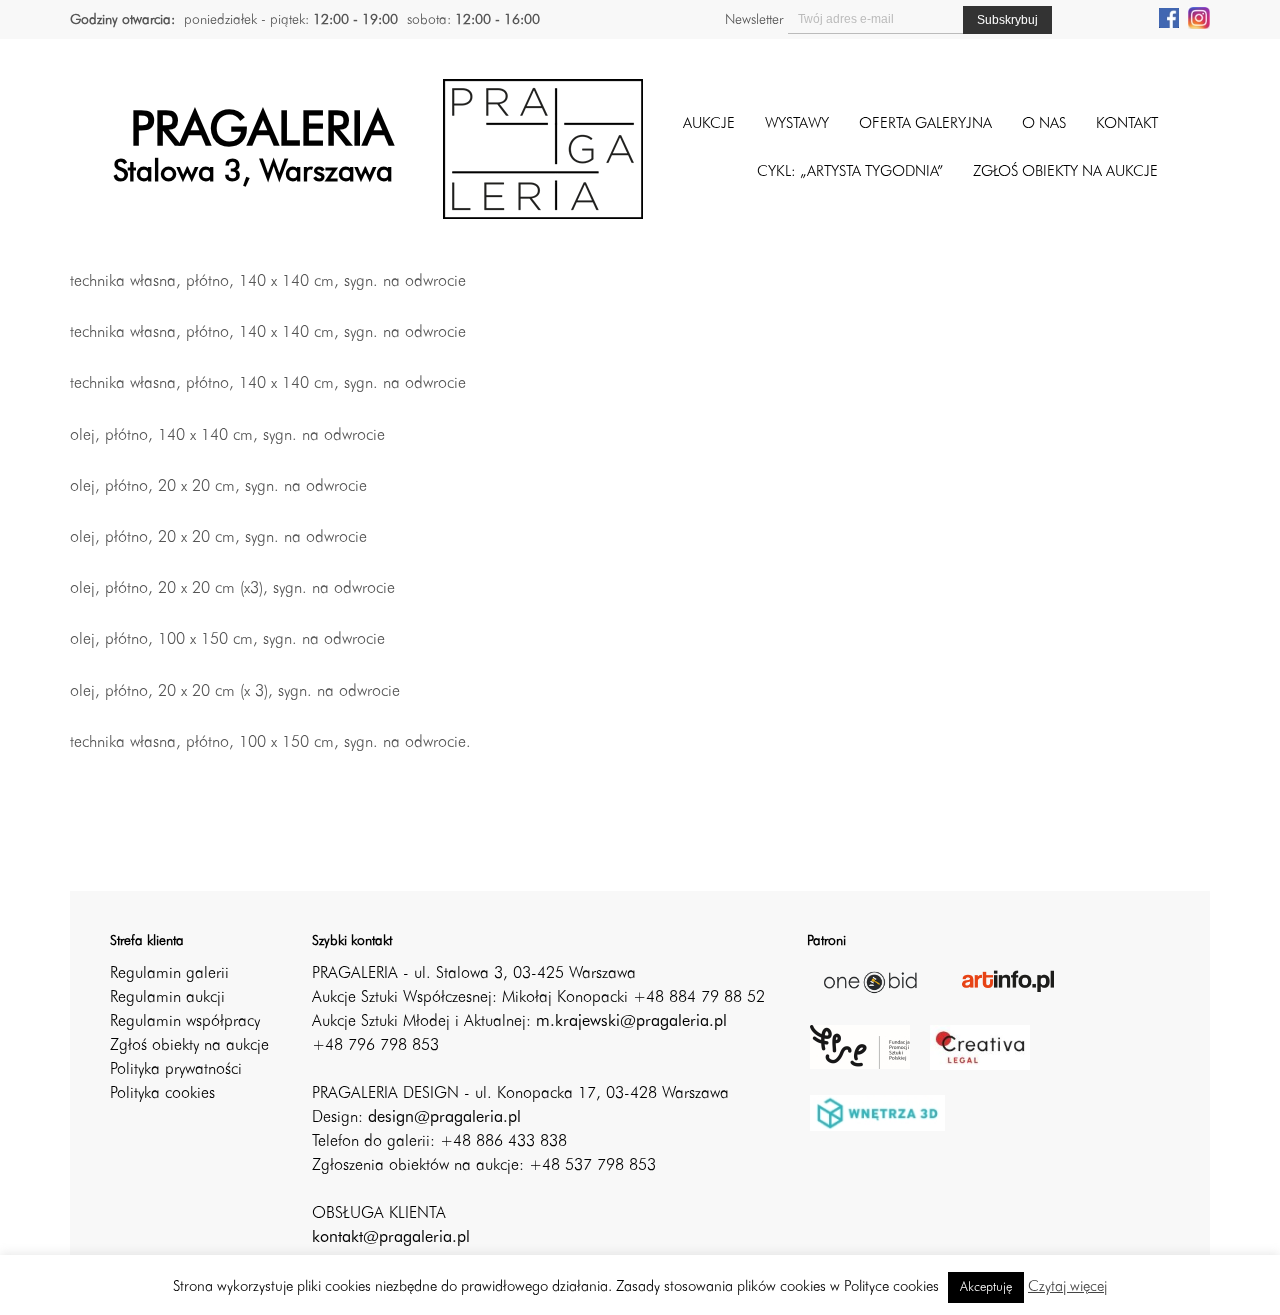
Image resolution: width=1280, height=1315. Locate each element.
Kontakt (1127, 124)
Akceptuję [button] (986, 1287)
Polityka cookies (162, 1094)
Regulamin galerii (169, 974)
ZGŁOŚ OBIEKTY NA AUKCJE (1065, 172)
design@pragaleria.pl (444, 1118)
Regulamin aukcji (167, 998)
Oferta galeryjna (925, 124)
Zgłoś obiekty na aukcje (189, 1046)
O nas (1044, 124)
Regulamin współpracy (185, 1022)
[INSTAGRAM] (1199, 17)
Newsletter (754, 20)
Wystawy (797, 124)
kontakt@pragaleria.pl (391, 1238)
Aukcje (709, 124)
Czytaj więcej (1067, 1287)
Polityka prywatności (176, 1070)
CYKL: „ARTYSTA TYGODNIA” (850, 172)
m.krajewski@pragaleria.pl (631, 1022)
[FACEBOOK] (1169, 17)
